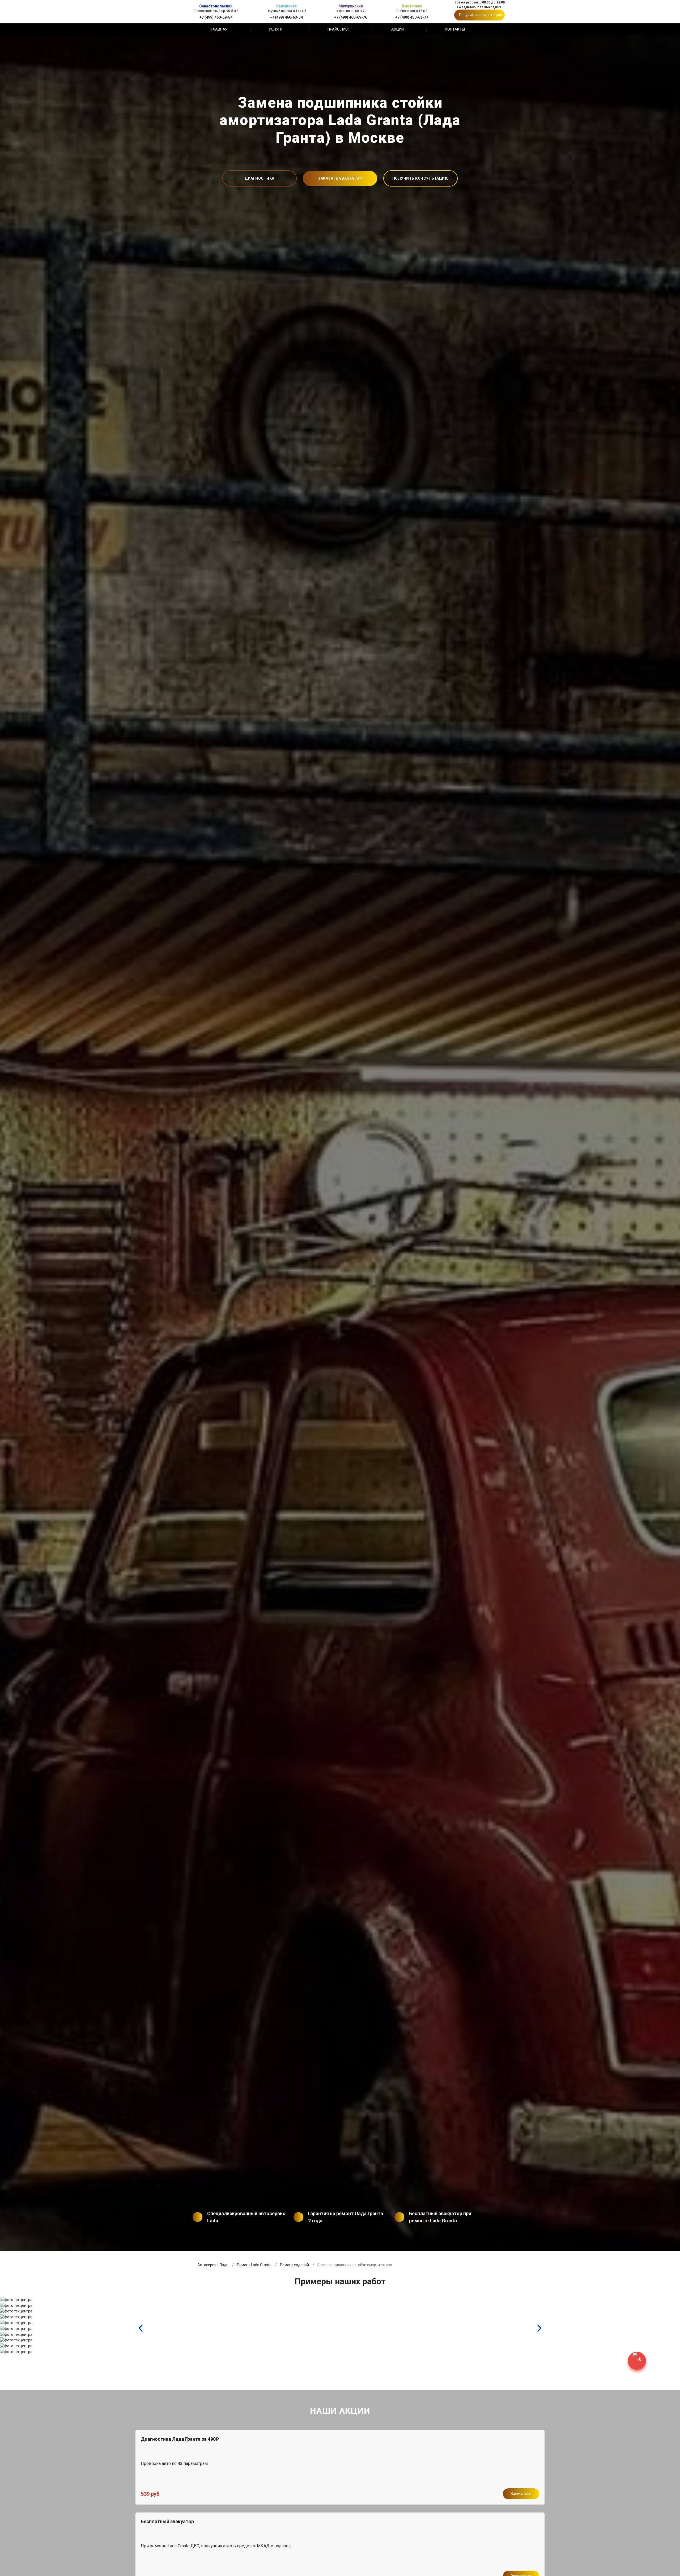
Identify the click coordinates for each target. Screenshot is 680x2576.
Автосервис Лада (213, 2265)
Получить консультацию (481, 15)
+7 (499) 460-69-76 (351, 17)
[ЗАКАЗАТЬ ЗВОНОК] (637, 2361)
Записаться (521, 2494)
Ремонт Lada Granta (254, 2265)
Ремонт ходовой (294, 2265)
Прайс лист (339, 29)
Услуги (276, 29)
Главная (219, 29)
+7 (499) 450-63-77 (412, 17)
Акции (398, 29)
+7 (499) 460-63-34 (286, 17)
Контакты (455, 29)
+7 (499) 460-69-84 (216, 17)
